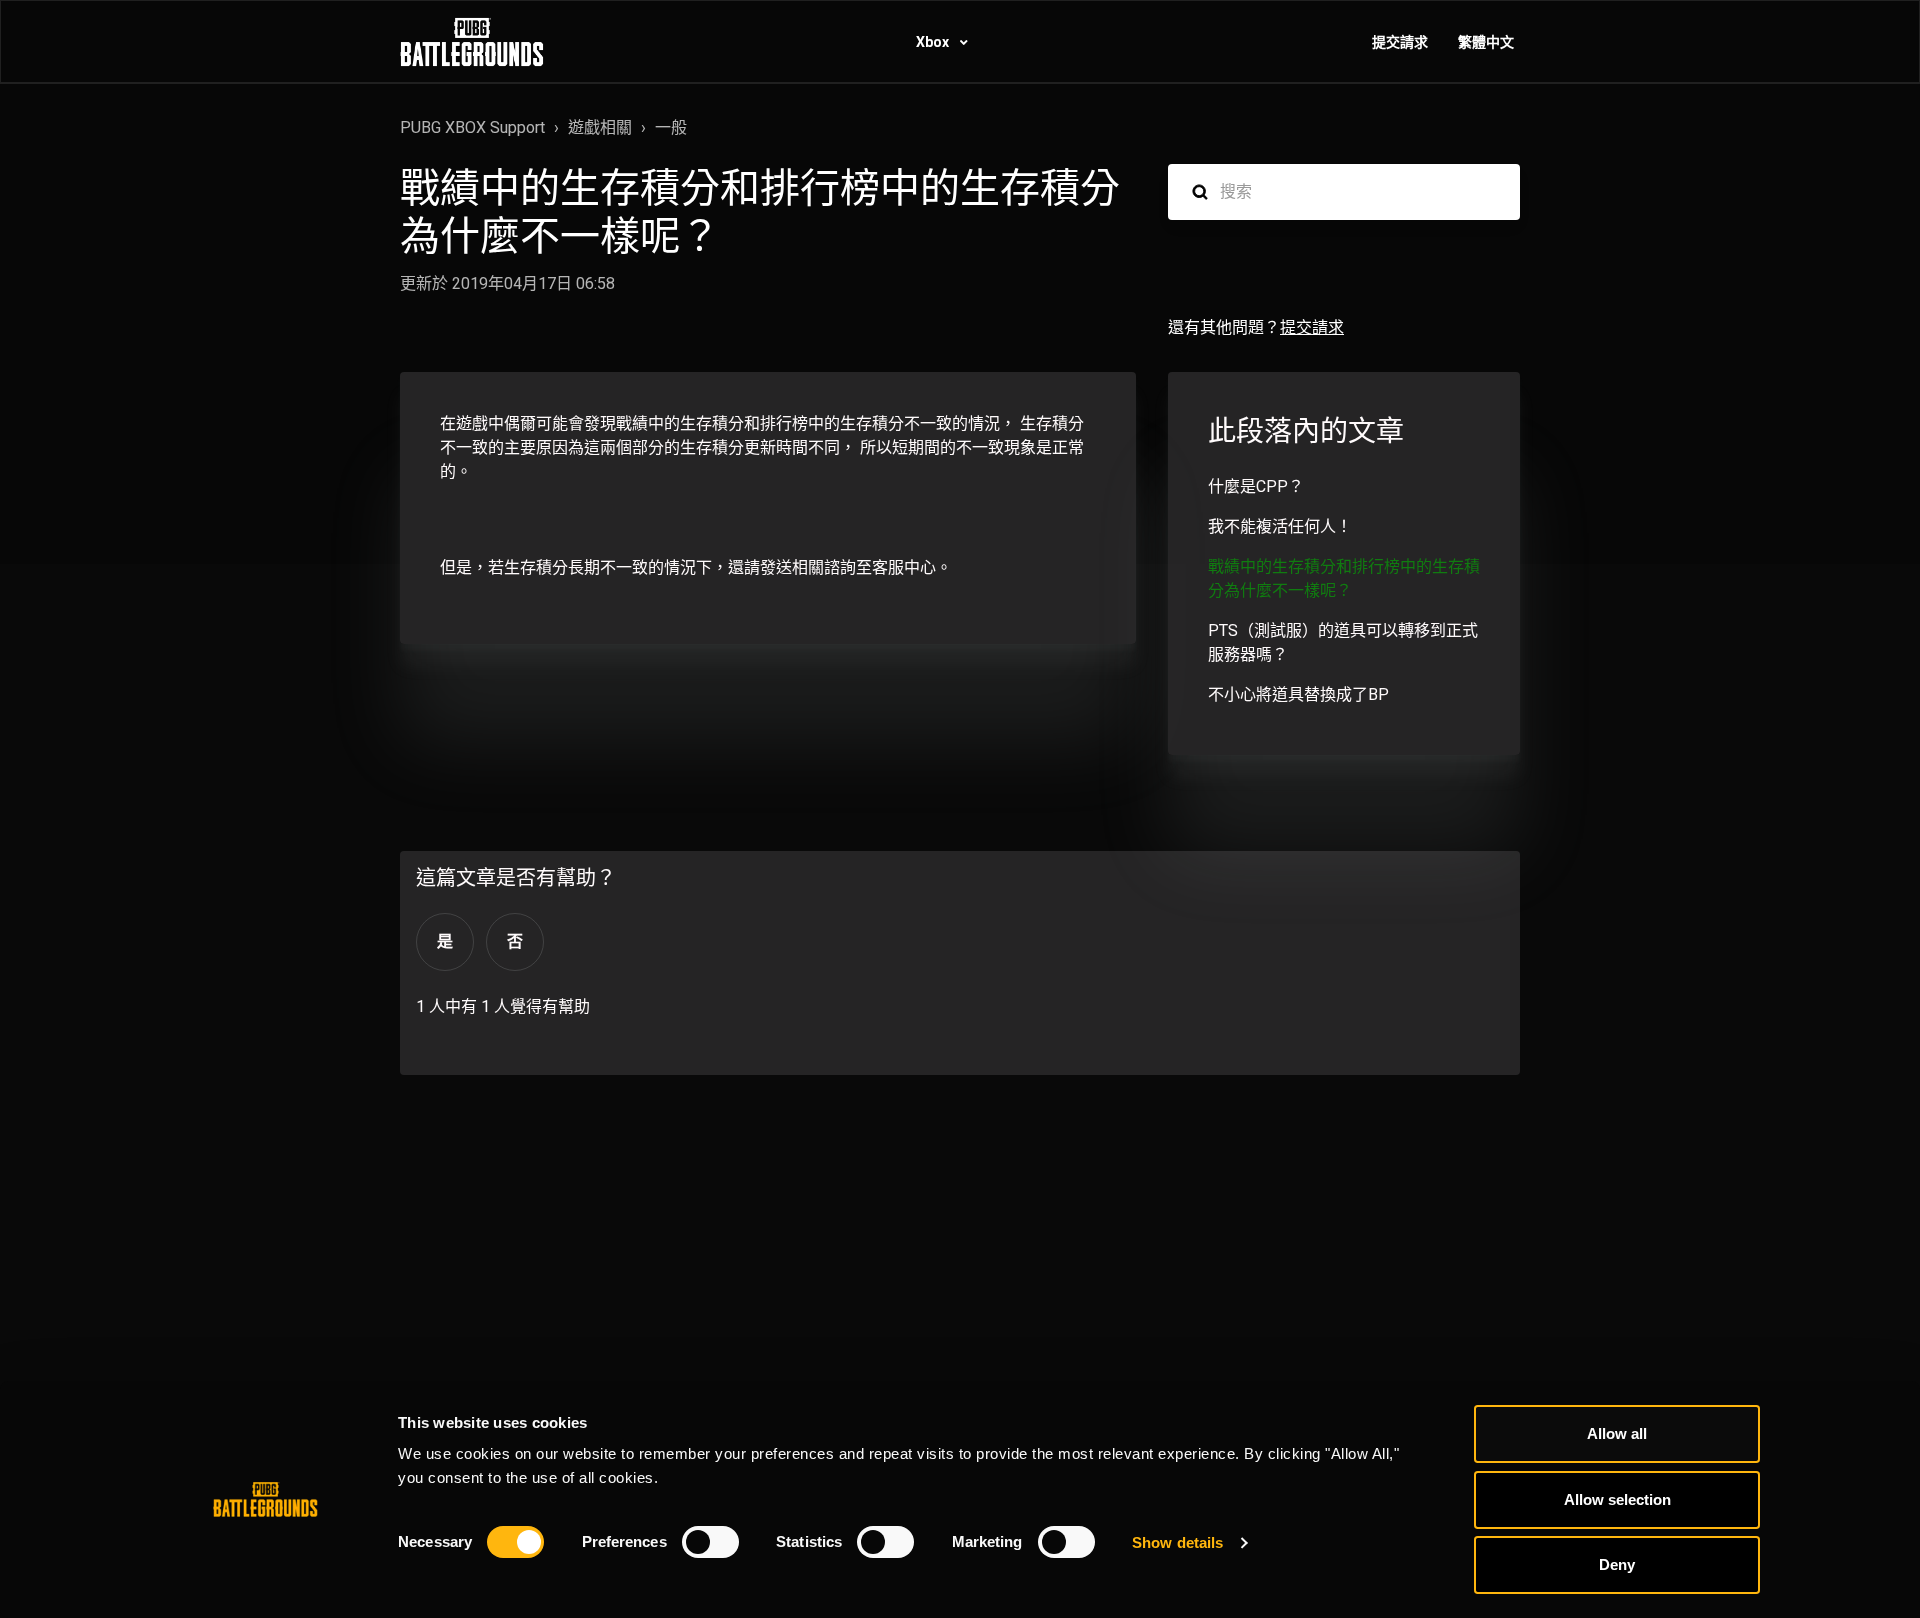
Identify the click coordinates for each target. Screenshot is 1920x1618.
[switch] (710, 1542)
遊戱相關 (600, 127)
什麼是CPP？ (1256, 486)
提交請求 (1400, 42)
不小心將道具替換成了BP (1298, 694)
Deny (1617, 1564)
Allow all (1617, 1433)
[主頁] (472, 42)
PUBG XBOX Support (472, 127)
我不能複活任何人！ (1280, 526)
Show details (1177, 1542)
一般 (671, 127)
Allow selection (1617, 1499)
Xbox (934, 42)
